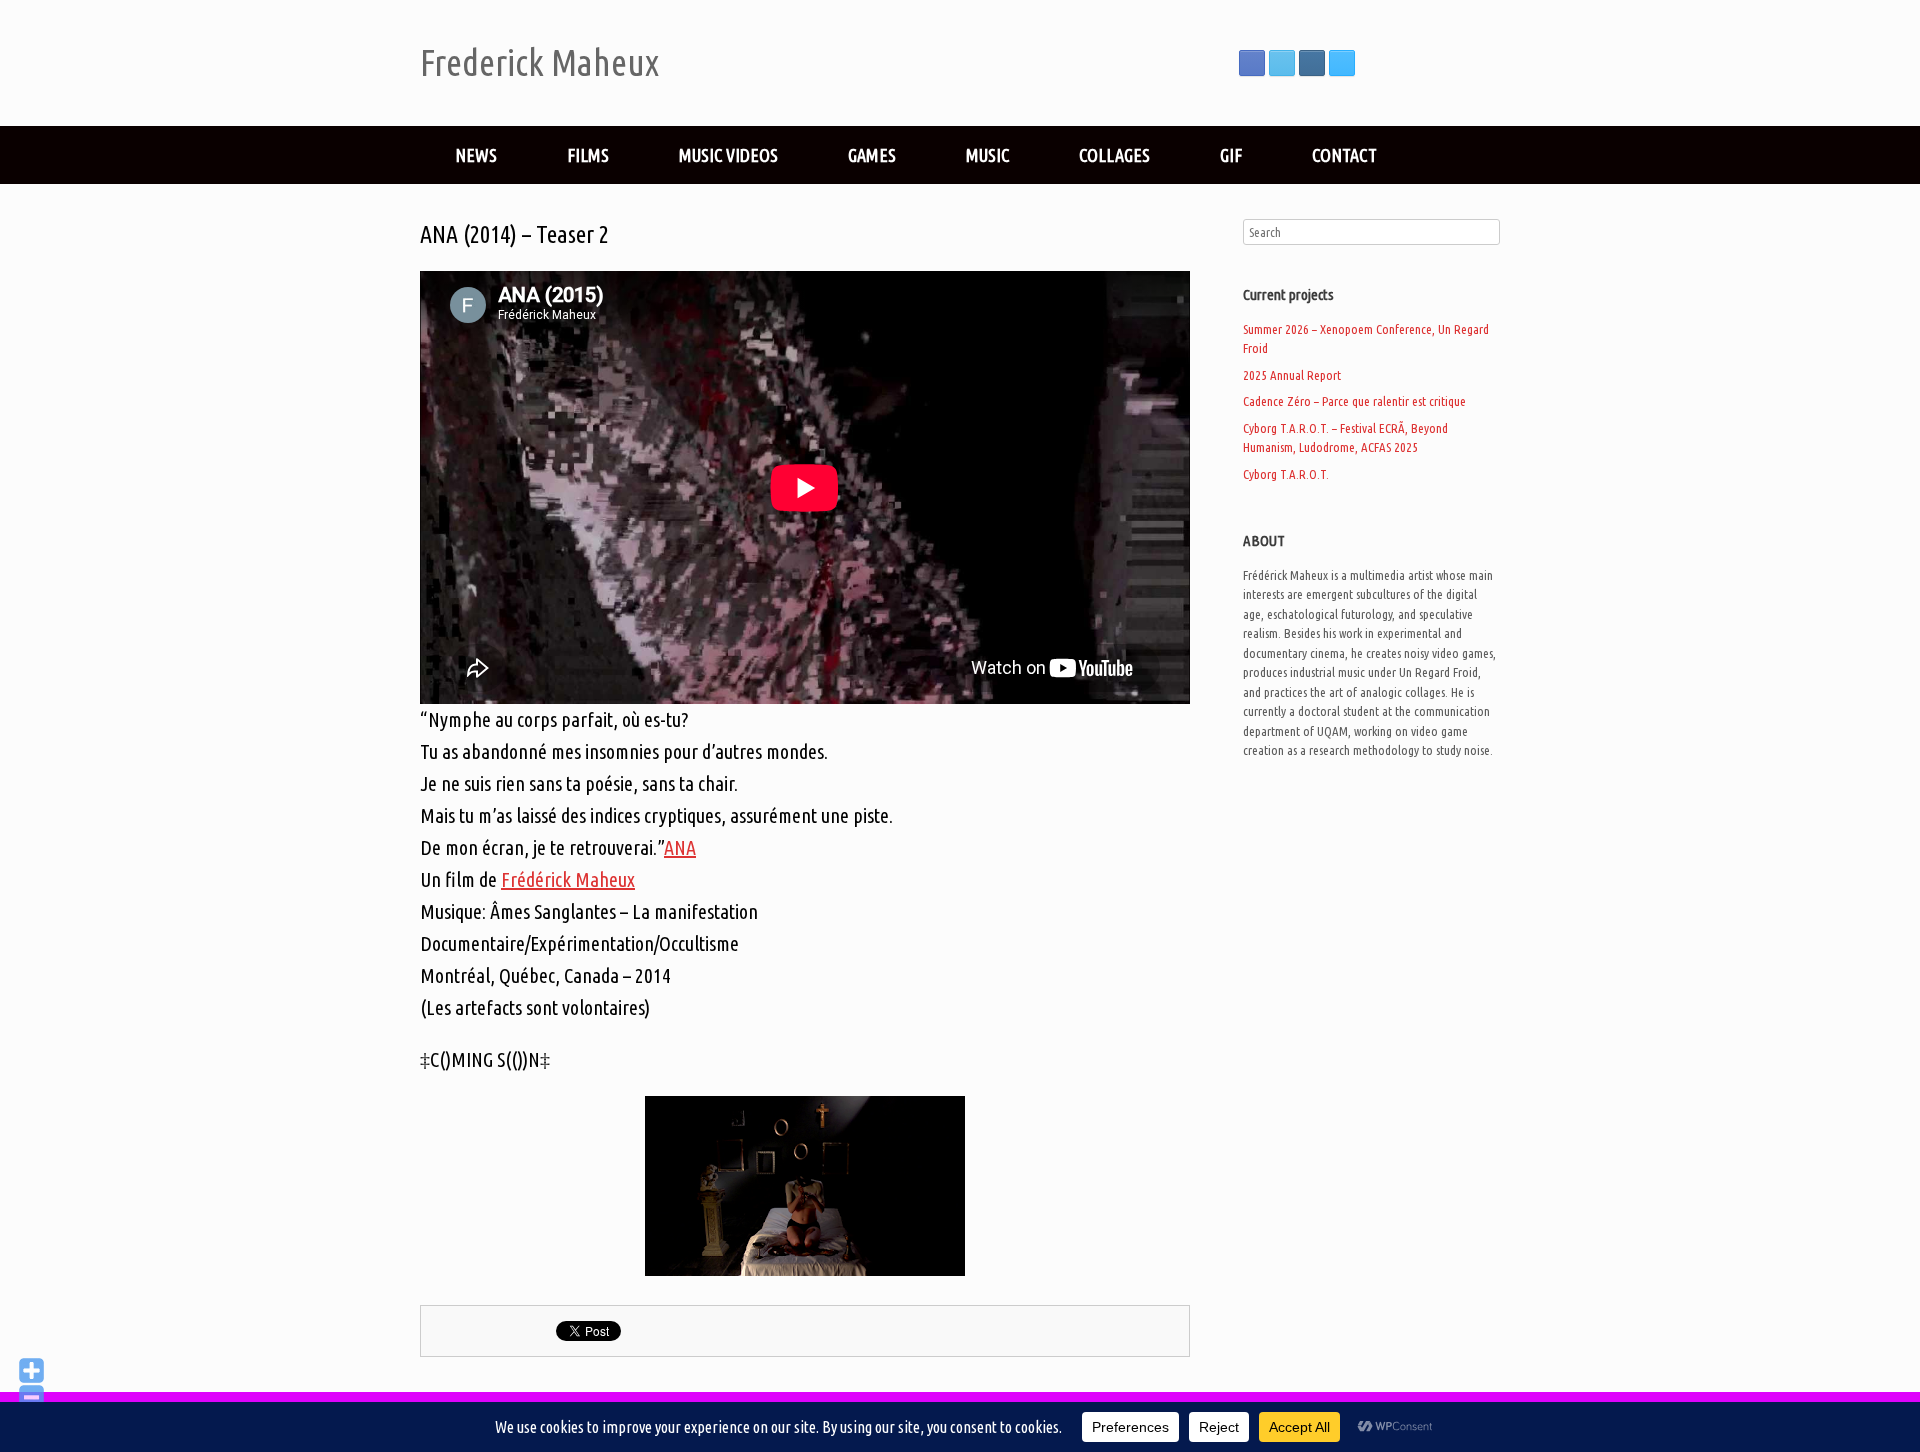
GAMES (872, 155)
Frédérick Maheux (568, 879)
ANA (680, 847)
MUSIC (987, 155)
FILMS (588, 155)
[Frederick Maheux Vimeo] (1342, 63)
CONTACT (1344, 155)
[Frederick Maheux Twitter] (1282, 63)
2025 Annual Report (1292, 375)
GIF (1231, 155)
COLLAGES (1114, 155)
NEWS (476, 155)
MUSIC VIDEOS (728, 155)
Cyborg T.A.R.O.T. (1286, 474)
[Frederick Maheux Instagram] (1312, 63)
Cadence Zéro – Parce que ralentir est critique (1354, 401)
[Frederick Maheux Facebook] (1252, 63)
